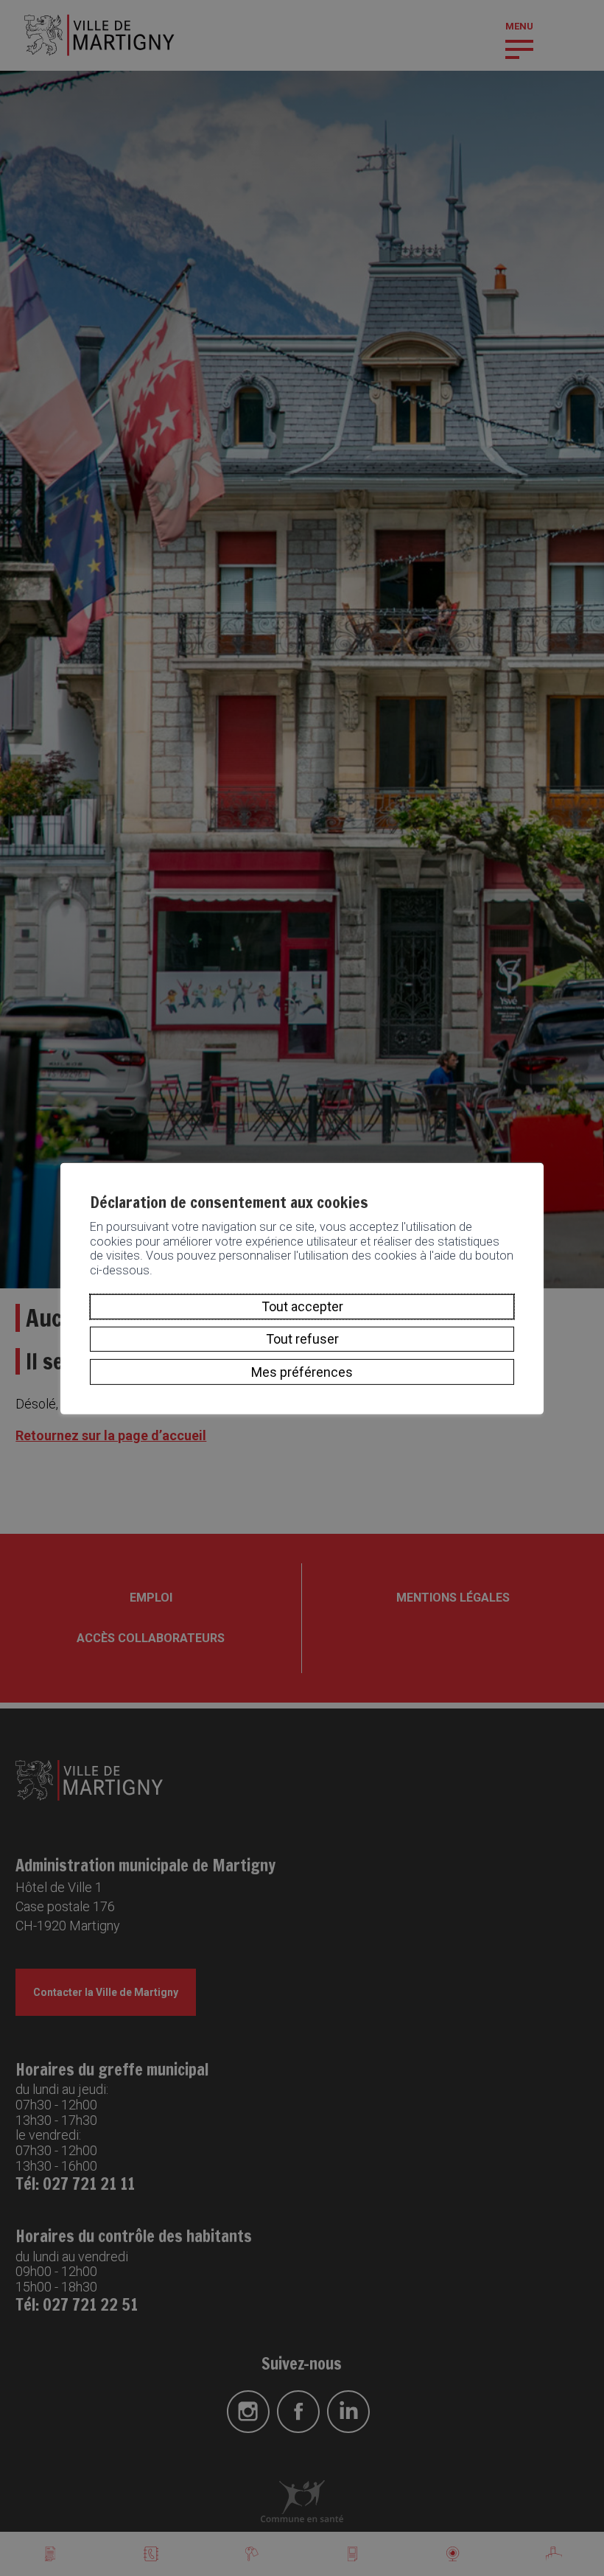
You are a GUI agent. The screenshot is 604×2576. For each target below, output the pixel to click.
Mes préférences (302, 1371)
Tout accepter (302, 1306)
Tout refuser (302, 1339)
